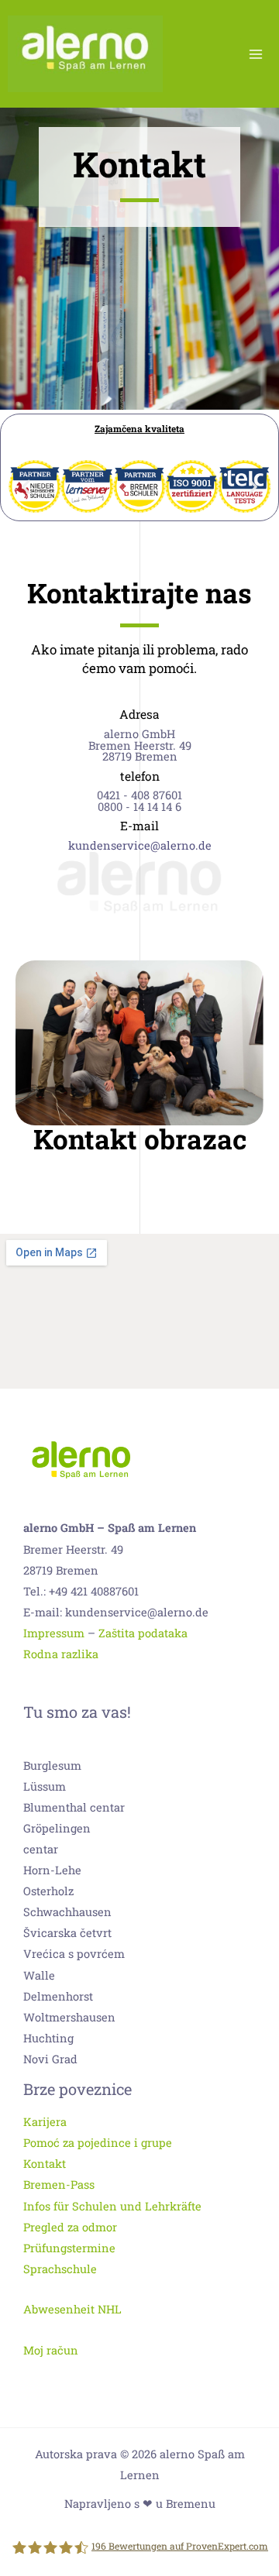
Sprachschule (60, 2269)
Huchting (48, 2038)
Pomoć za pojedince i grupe (98, 2143)
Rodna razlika (61, 1654)
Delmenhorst (58, 1996)
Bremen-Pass (59, 2184)
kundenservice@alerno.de (140, 845)
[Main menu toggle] (256, 53)
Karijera (45, 2122)
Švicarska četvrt (67, 1933)
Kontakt (45, 2164)
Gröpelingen (57, 1828)
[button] (26, 487)
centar (41, 1849)
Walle (39, 1975)
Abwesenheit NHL (72, 2309)
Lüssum (45, 1786)
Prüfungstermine (69, 2248)
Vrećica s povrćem (74, 1954)
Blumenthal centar (74, 1807)
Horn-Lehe (52, 1870)
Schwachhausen (67, 1912)
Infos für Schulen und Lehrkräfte (112, 2206)
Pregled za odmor (70, 2227)
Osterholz (48, 1891)
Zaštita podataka (143, 1633)
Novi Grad (50, 2059)
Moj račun (51, 2350)
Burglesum (52, 1765)
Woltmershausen (69, 2017)
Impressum (54, 1633)
